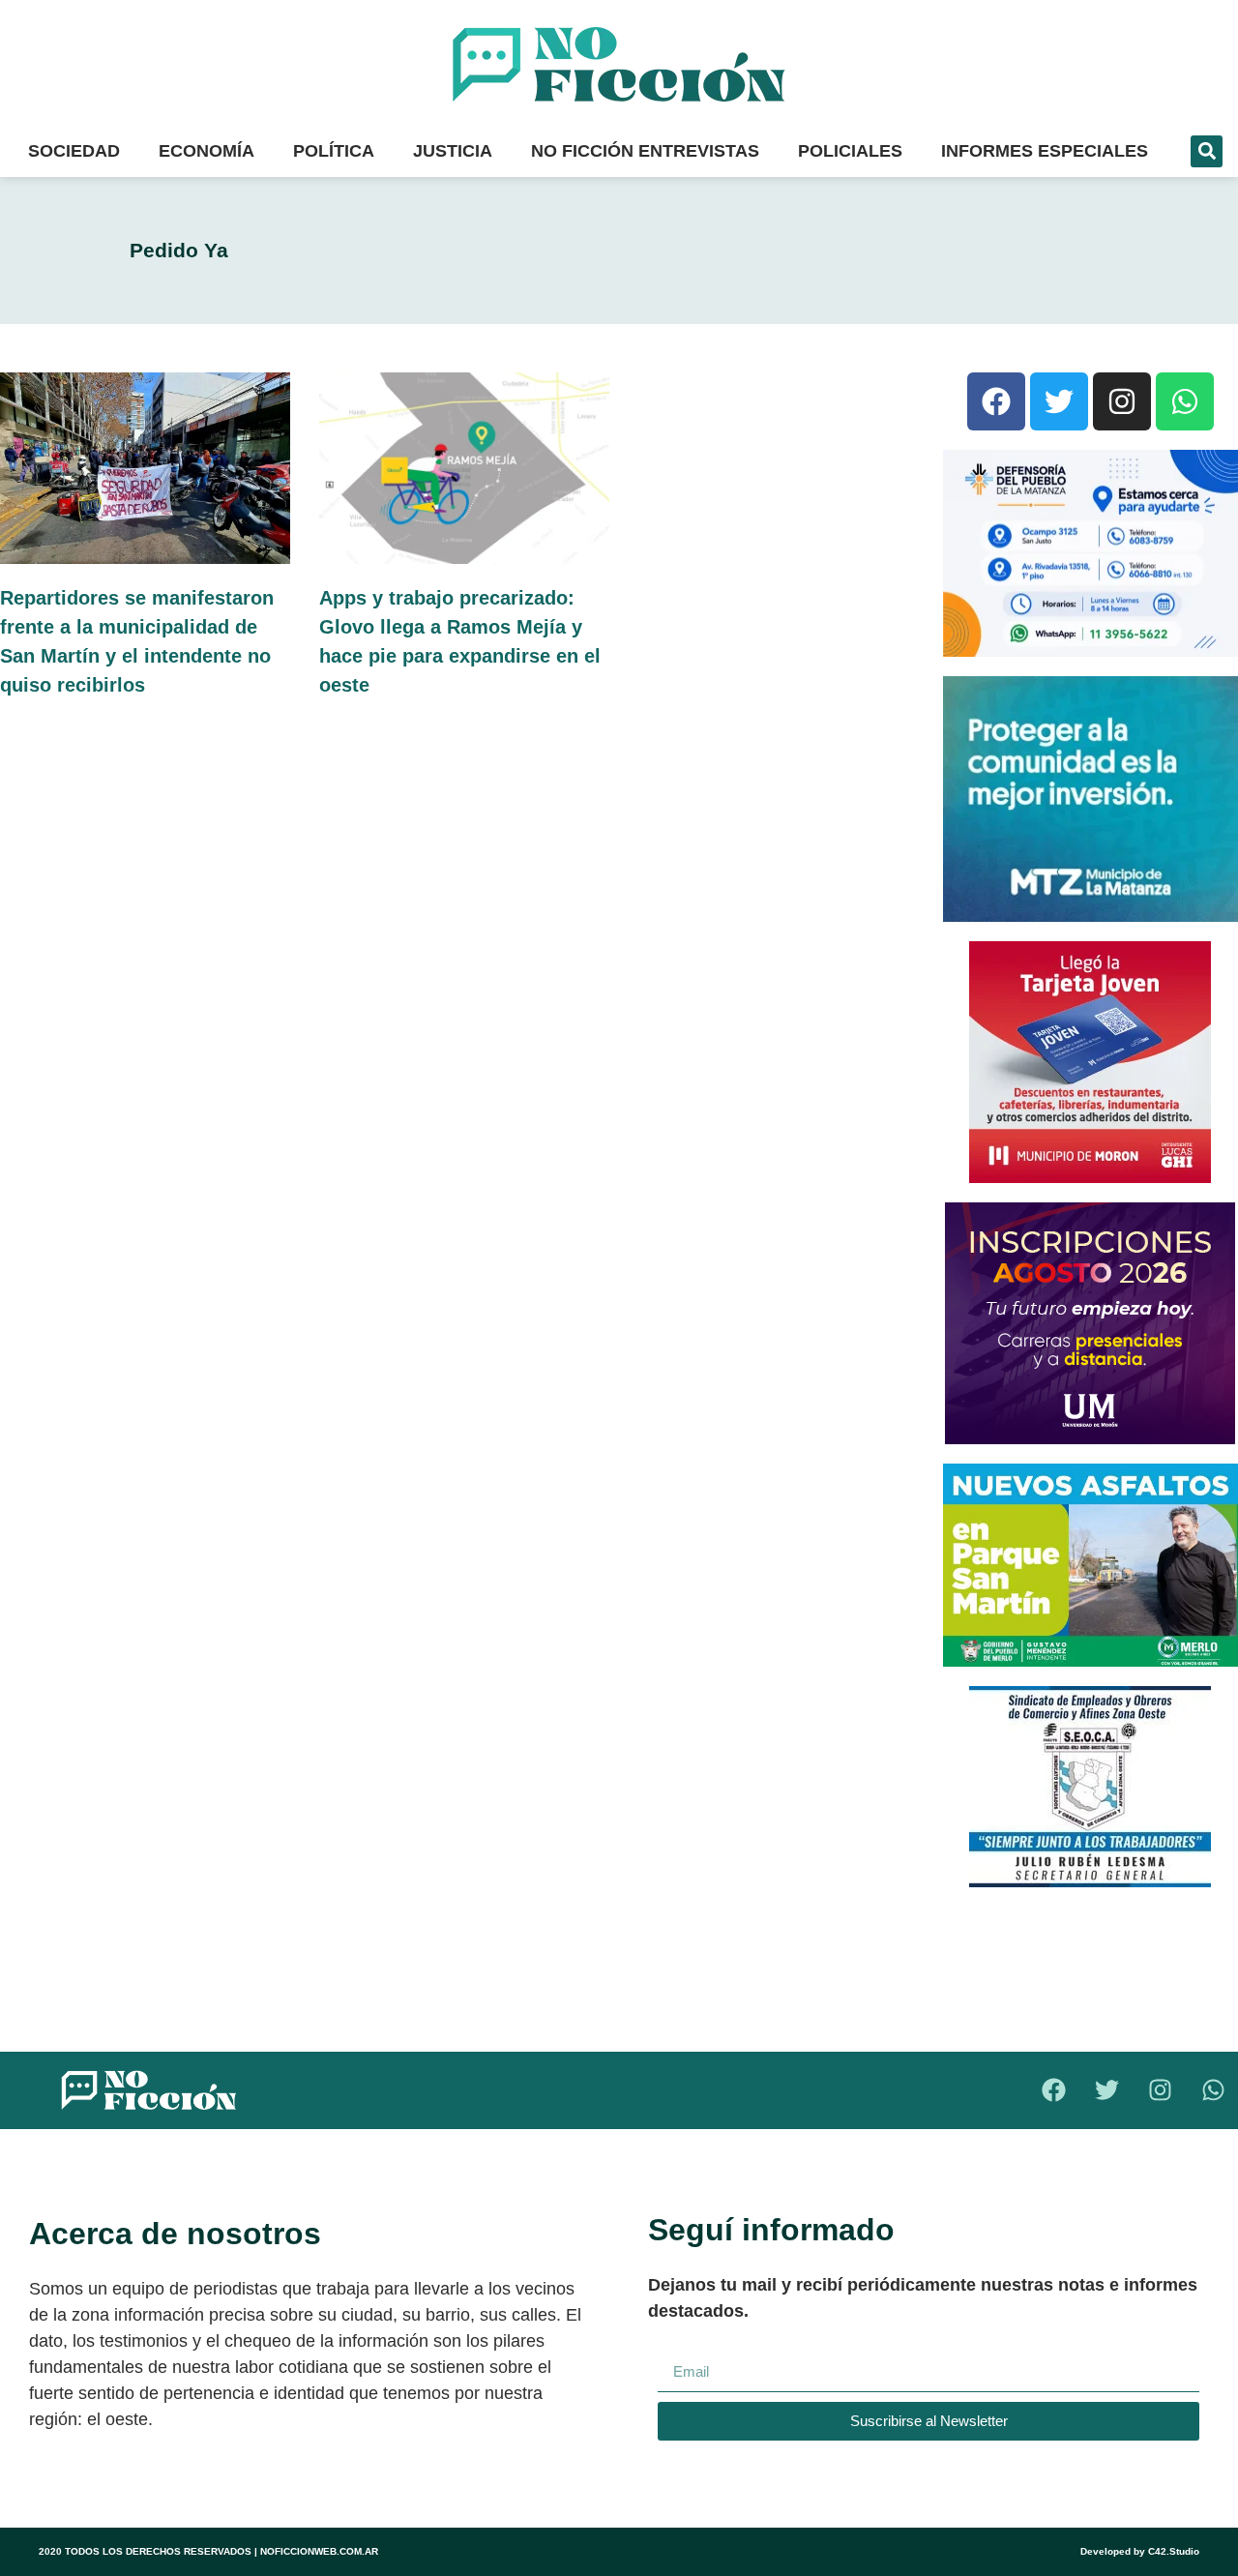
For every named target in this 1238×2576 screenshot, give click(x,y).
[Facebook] (996, 401)
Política (334, 151)
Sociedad (74, 151)
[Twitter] (1059, 401)
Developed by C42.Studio (1140, 2551)
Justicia (453, 151)
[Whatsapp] (1185, 401)
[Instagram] (1122, 401)
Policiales (850, 151)
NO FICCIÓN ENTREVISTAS (645, 151)
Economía (206, 151)
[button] (1207, 151)
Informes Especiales (1045, 151)
